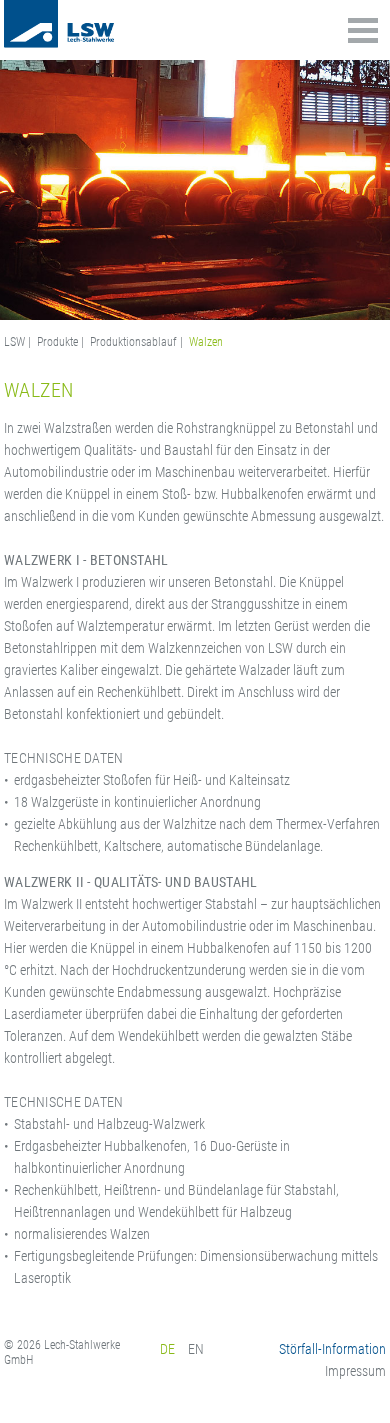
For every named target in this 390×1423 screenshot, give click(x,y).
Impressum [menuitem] (355, 1371)
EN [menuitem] (196, 1349)
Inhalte (363, 25)
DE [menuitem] (167, 1349)
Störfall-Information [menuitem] (332, 1349)
